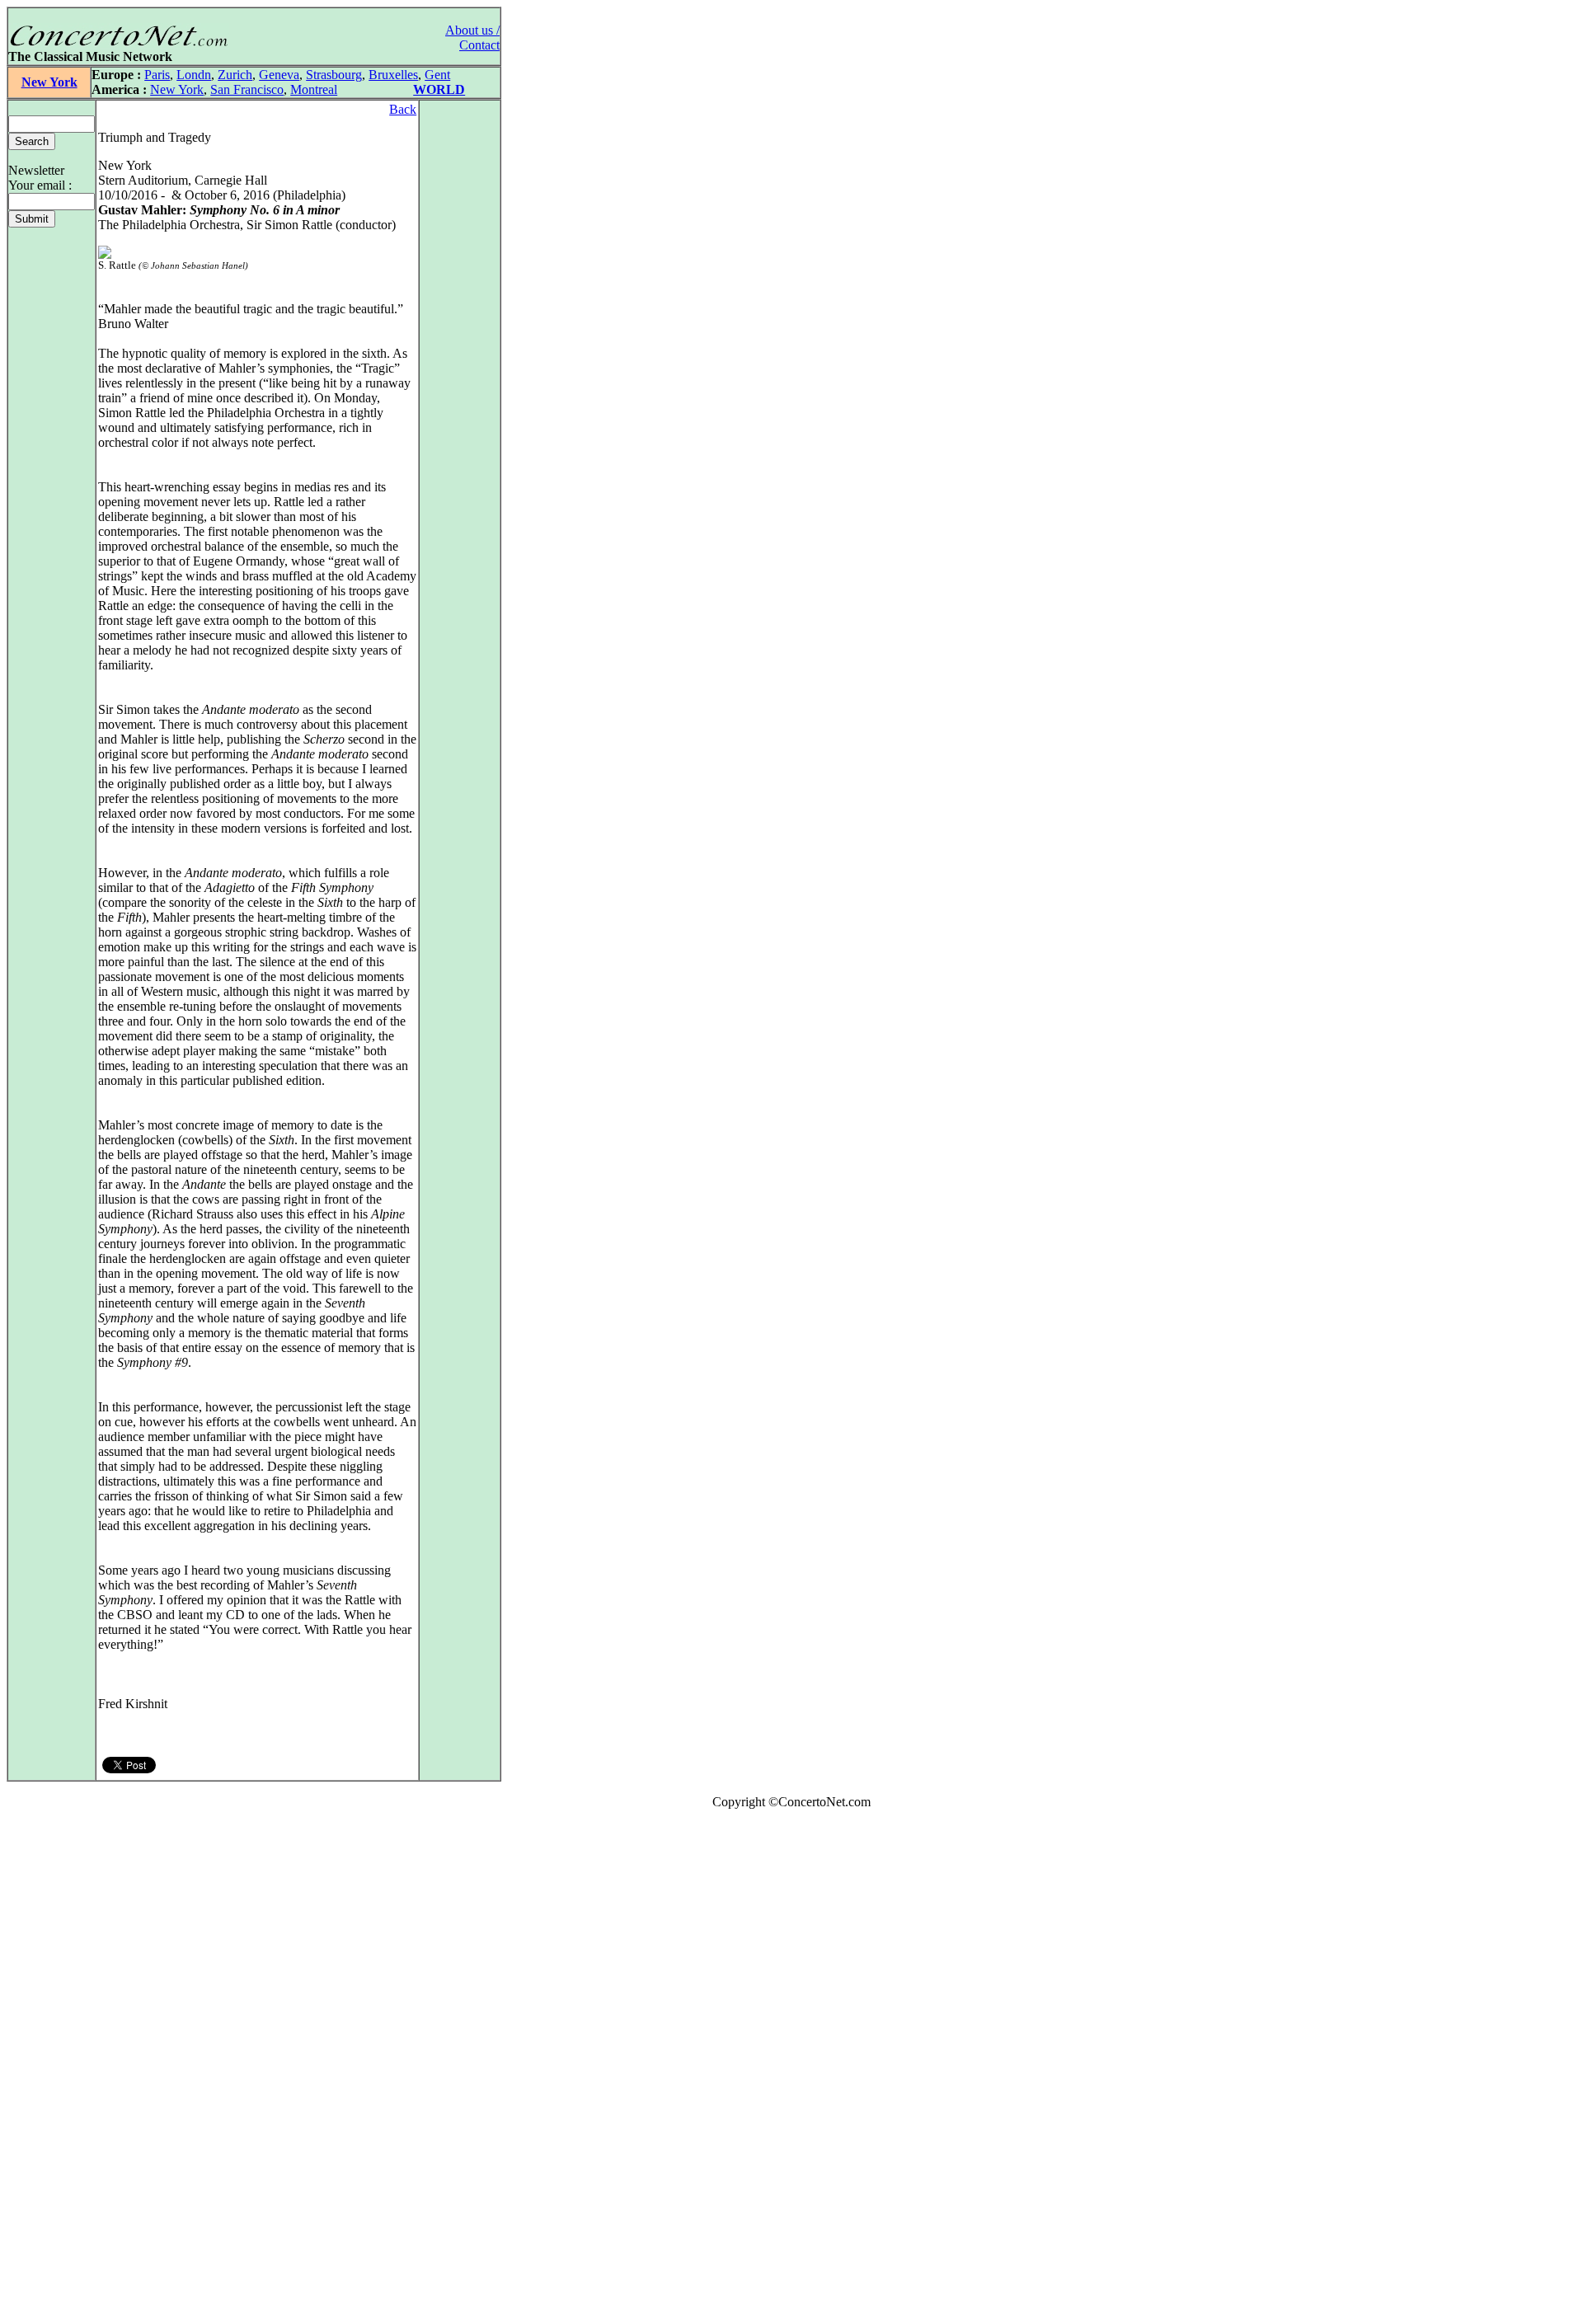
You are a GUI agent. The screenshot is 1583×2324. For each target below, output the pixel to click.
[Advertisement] (56, 2070)
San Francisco (247, 89)
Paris (157, 75)
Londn (194, 75)
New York (49, 82)
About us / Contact (472, 38)
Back (403, 109)
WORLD (439, 89)
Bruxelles (393, 75)
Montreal (314, 89)
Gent (437, 75)
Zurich (235, 75)
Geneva (279, 75)
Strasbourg (334, 75)
